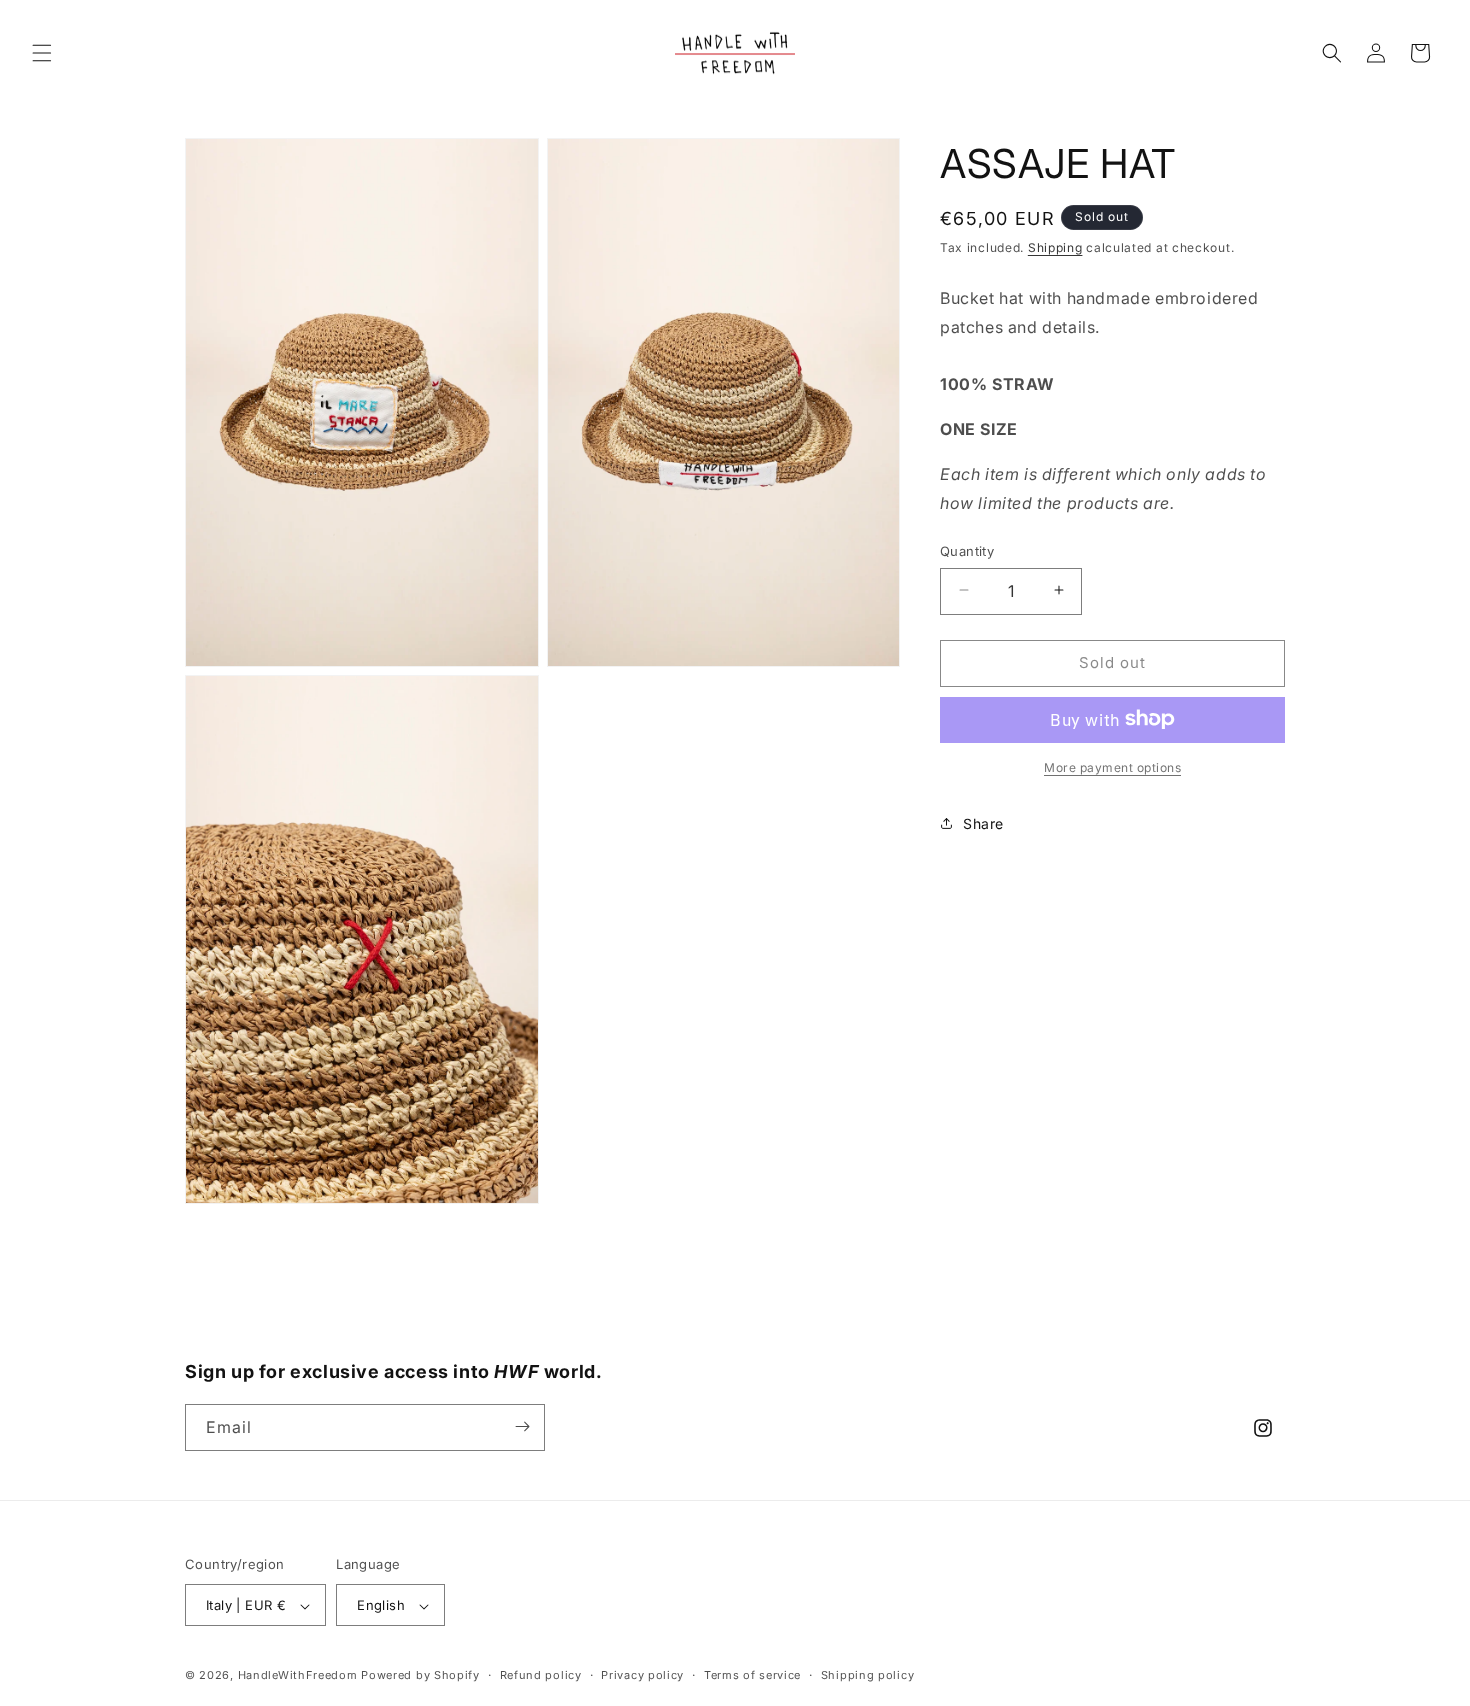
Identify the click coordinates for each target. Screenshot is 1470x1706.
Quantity (967, 550)
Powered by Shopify (420, 1676)
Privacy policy (642, 1675)
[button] (42, 53)
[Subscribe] (522, 1426)
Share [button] (983, 822)
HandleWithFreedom (298, 1676)
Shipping (1055, 247)
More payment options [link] (1112, 766)
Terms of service (752, 1675)
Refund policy (541, 1675)
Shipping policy (868, 1675)
